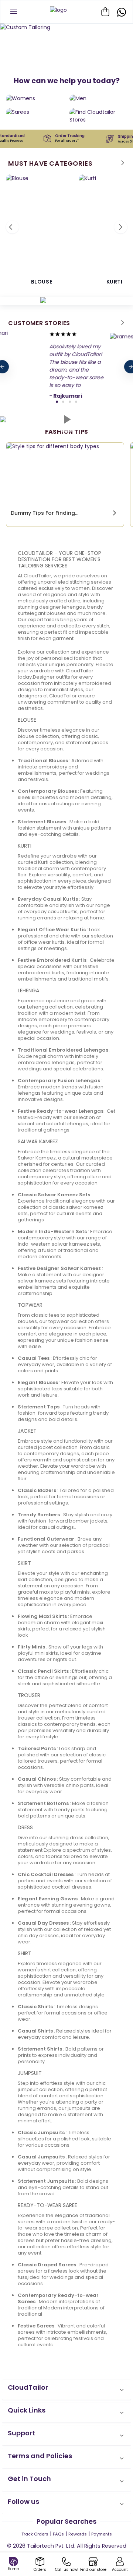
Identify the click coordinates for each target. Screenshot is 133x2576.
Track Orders (35, 2534)
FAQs (58, 2534)
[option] (66, 27)
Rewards (78, 2534)
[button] (66, 2390)
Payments (102, 2534)
